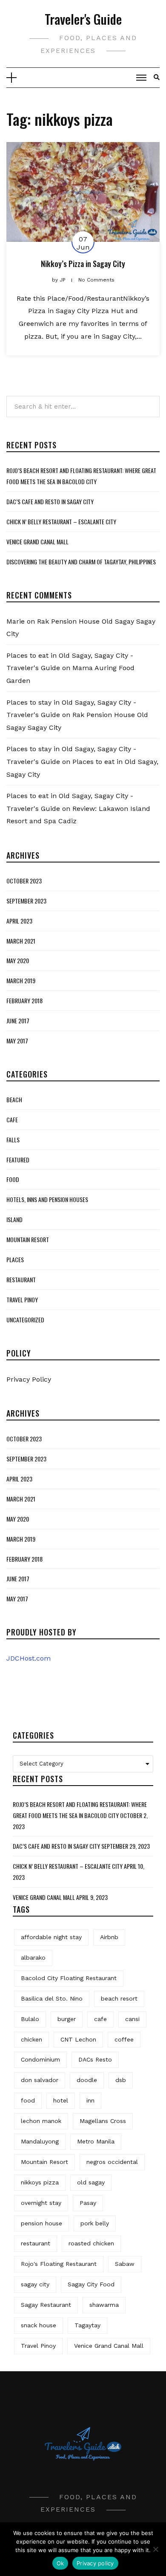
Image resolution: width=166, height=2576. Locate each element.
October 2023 (24, 881)
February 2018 (24, 1000)
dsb (121, 2080)
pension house (41, 2223)
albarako (33, 1957)
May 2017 (17, 1041)
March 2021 (21, 941)
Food (13, 1179)
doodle (87, 2080)
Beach (14, 1099)
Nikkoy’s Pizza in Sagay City (83, 264)
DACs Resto (95, 2059)
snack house (39, 2325)
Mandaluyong (40, 2141)
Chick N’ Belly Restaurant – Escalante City (61, 521)
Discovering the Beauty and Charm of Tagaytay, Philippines (81, 562)
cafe (100, 2019)
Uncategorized (25, 1320)
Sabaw (125, 2264)
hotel (61, 2100)
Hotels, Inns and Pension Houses (47, 1199)
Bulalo (30, 2019)
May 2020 (18, 960)
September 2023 (26, 901)
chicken (31, 2039)
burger (67, 2019)
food (28, 2100)
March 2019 (21, 980)
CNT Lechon (78, 2039)
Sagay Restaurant (46, 2305)
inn (90, 2100)
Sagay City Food (91, 2284)
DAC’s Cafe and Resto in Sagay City (50, 501)
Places (15, 1259)
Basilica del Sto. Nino (52, 1998)
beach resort (119, 1998)
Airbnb (109, 1937)
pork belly (95, 2223)
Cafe (12, 1120)
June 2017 (18, 1021)
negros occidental (112, 2162)
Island (14, 1219)
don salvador (40, 2080)
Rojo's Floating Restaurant (59, 2264)
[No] (155, 2549)
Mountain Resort (28, 1239)
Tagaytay (87, 2325)
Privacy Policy (29, 1379)
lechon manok (41, 2121)
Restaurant (21, 1279)
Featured (18, 1160)
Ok (60, 2563)
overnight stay (41, 2203)
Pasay (88, 2203)
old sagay (91, 2182)
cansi (132, 2019)
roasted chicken (91, 2243)
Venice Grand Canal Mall (37, 542)
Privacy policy (95, 2563)
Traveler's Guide (83, 19)
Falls (13, 1140)
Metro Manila (96, 2141)
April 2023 (19, 921)
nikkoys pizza (40, 2182)
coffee (124, 2039)
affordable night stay (51, 1937)
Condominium (40, 2059)
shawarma (104, 2305)
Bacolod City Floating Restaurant (69, 1978)
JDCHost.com (29, 1658)
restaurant (36, 2243)
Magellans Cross (103, 2121)
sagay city (35, 2284)
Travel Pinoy (22, 1300)
